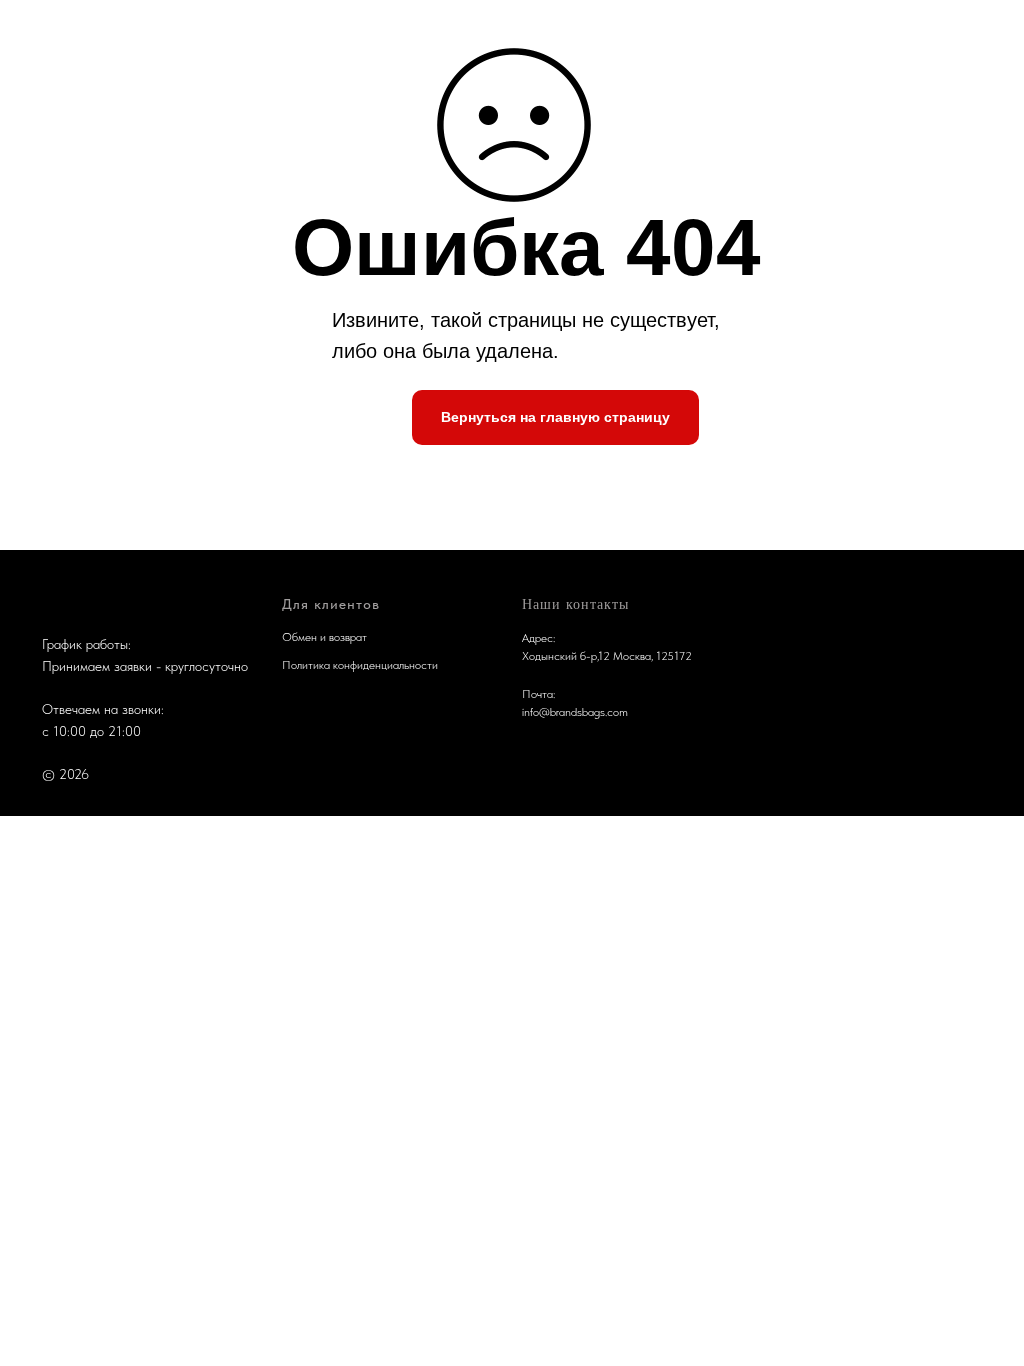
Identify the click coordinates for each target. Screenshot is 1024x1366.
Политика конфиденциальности (360, 665)
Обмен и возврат (324, 637)
